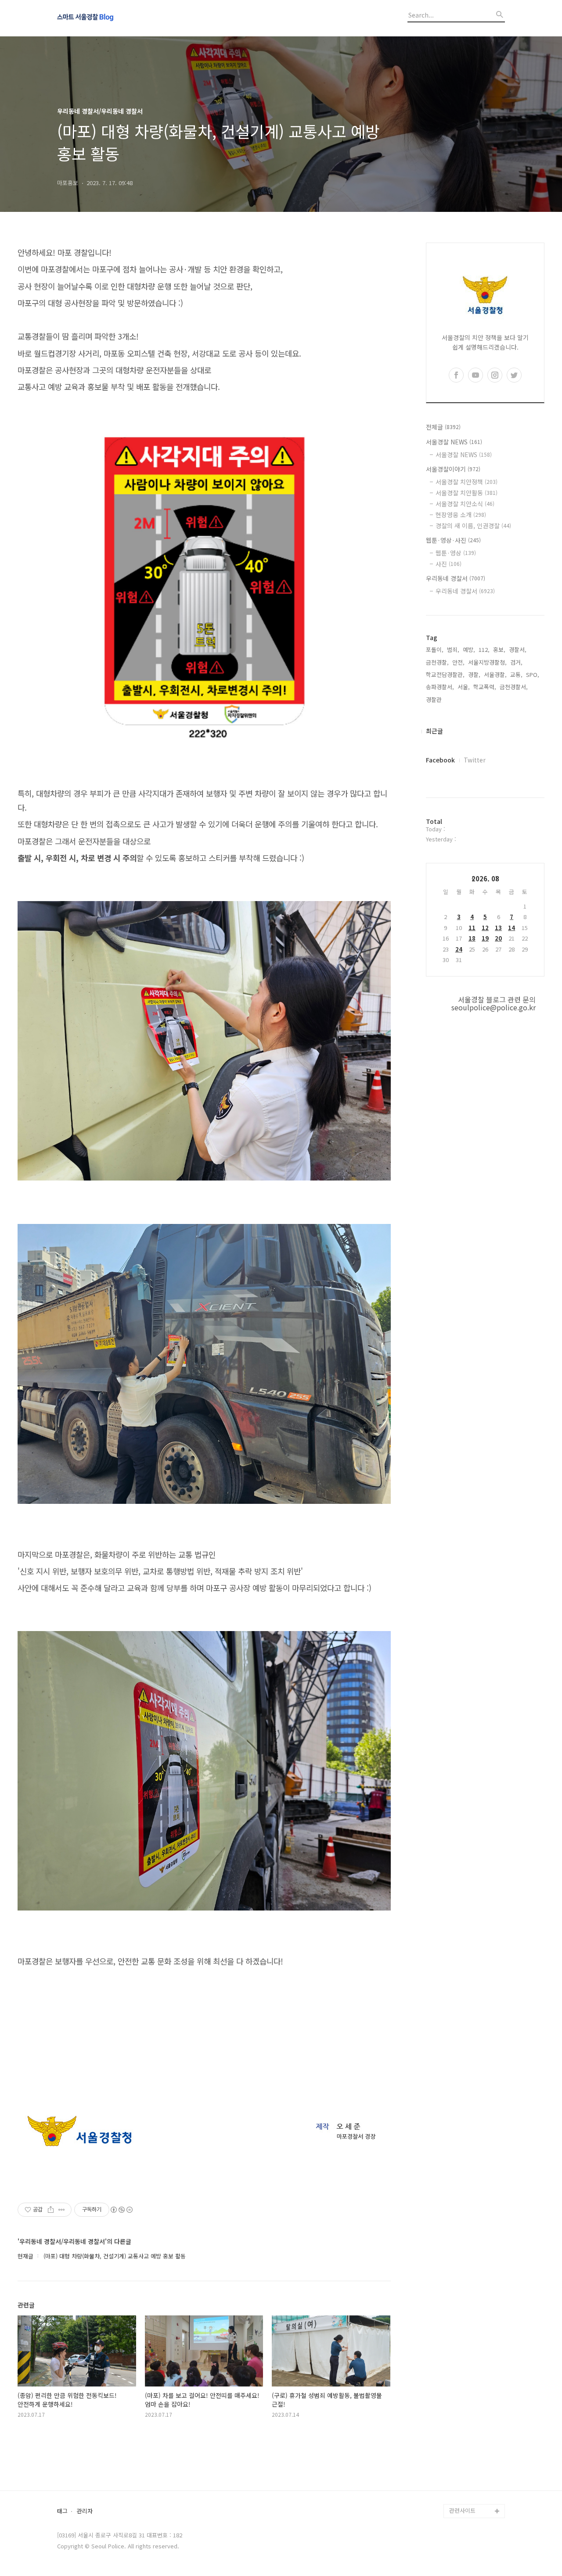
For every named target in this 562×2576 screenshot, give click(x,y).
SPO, (533, 674)
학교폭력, (485, 687)
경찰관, (435, 699)
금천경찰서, (514, 687)
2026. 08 (485, 878)
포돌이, (435, 649)
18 (472, 938)
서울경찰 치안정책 (467, 482)
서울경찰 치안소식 (465, 504)
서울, (464, 687)
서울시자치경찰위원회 (476, 2399)
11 (472, 928)
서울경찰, (495, 674)
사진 (449, 564)
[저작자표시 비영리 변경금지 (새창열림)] (121, 2210)
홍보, (499, 649)
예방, (469, 649)
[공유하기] (51, 2210)
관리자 (85, 2511)
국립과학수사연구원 (473, 2455)
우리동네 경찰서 (456, 578)
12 (485, 928)
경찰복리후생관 (468, 2497)
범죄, (453, 649)
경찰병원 (460, 2469)
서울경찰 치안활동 (467, 493)
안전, (458, 662)
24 (459, 949)
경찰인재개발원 (468, 2427)
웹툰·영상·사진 (453, 540)
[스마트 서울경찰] (105, 18)
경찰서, (518, 649)
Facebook (440, 760)
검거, (516, 662)
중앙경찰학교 (465, 2441)
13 (498, 928)
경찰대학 (460, 2413)
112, (484, 649)
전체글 (443, 427)
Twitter (475, 760)
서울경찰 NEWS (454, 442)
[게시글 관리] (62, 2210)
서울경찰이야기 (453, 469)
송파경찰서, (440, 687)
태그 (62, 2511)
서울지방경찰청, (487, 662)
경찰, (474, 674)
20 (498, 938)
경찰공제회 (463, 2483)
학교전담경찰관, (445, 674)
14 (512, 928)
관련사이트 (462, 2510)
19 (485, 938)
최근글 (434, 731)
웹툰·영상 (456, 553)
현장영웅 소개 (461, 515)
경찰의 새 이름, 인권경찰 (473, 526)
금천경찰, (437, 662)
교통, (516, 674)
